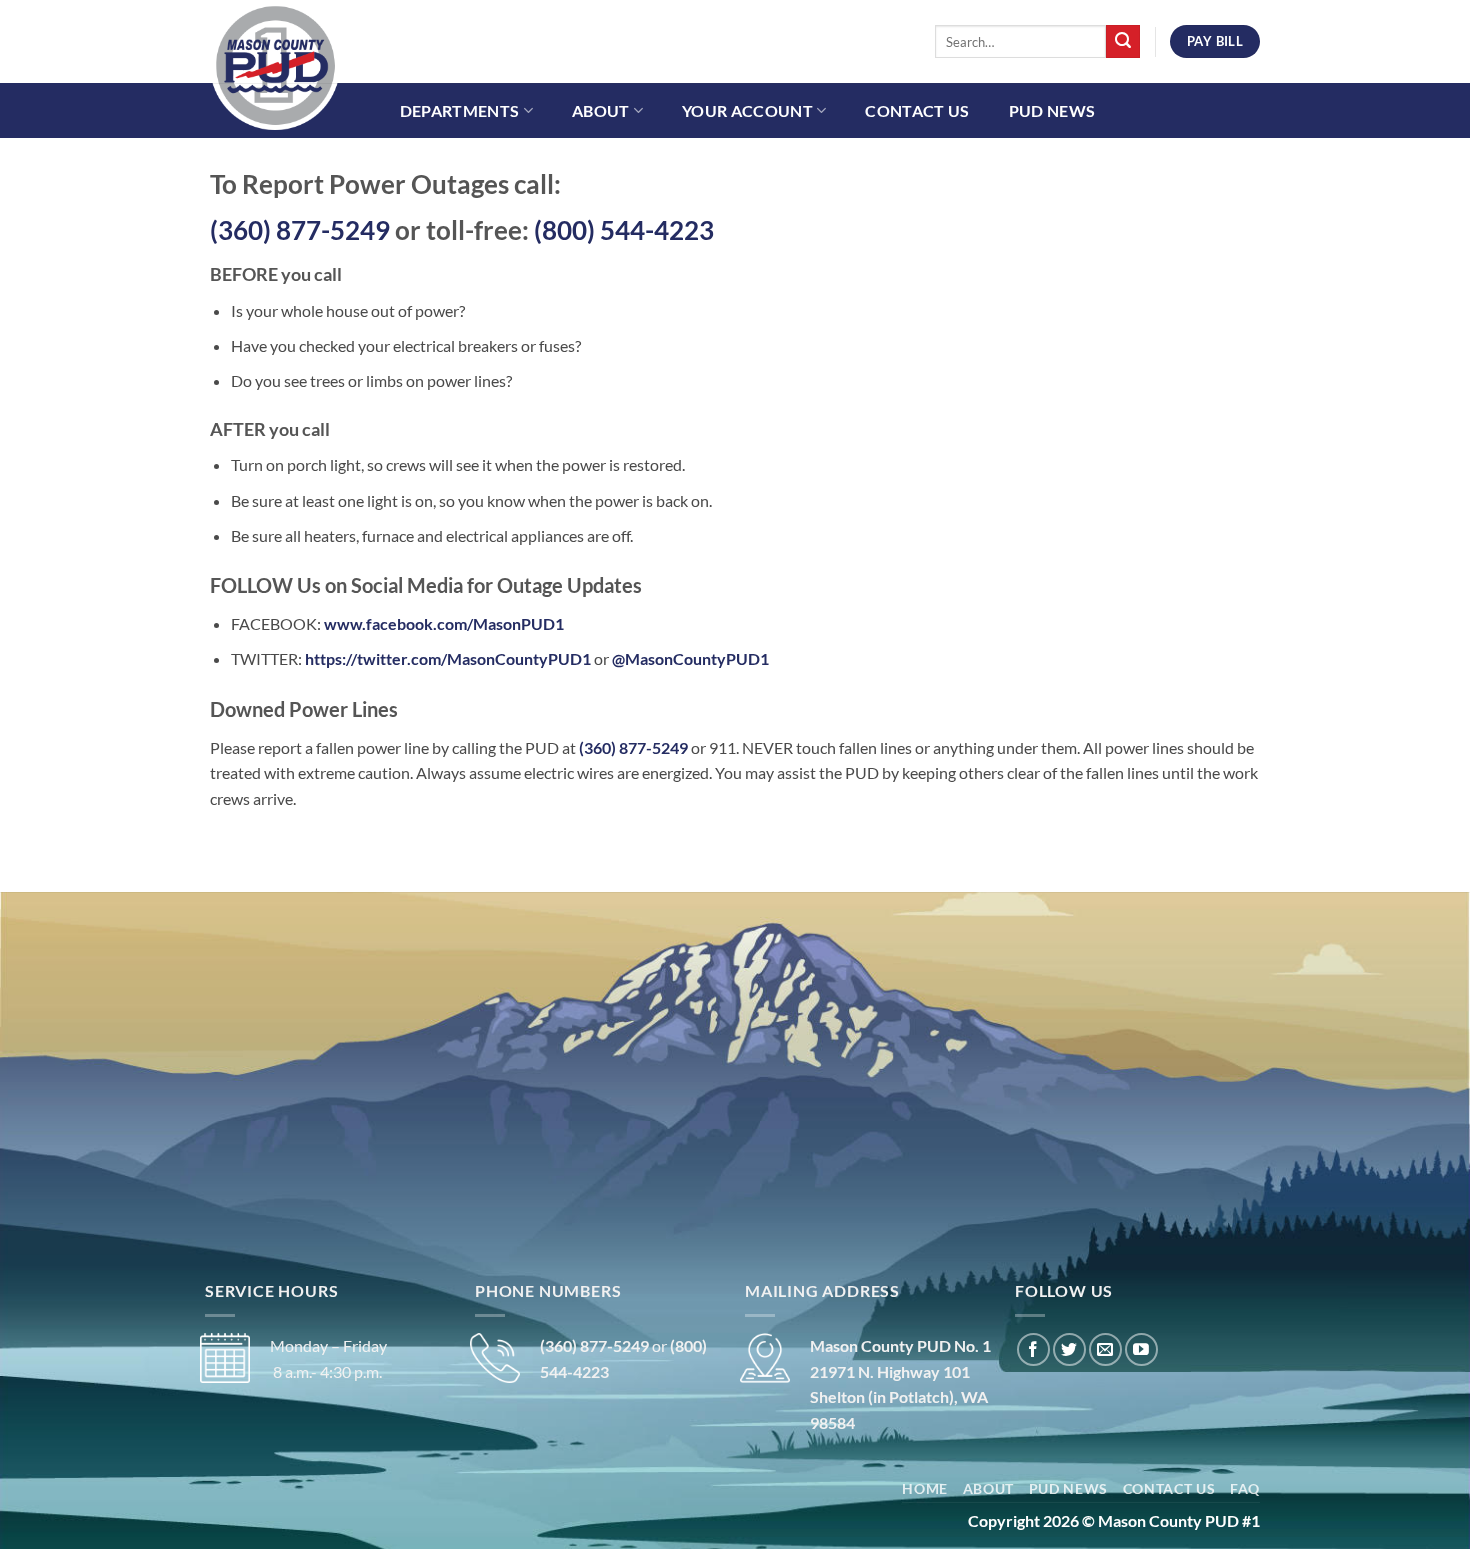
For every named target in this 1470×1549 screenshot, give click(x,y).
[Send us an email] (1105, 1349)
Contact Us (917, 110)
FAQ (1245, 1489)
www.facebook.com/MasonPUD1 (444, 623)
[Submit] (1123, 42)
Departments (460, 110)
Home (925, 1489)
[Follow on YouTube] (1141, 1349)
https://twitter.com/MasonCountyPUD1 (448, 658)
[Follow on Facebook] (1033, 1349)
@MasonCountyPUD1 (690, 658)
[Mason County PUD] (310, 65)
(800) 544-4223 (624, 230)
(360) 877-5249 (300, 230)
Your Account (747, 110)
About (601, 110)
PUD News (1052, 110)
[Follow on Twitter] (1069, 1349)
